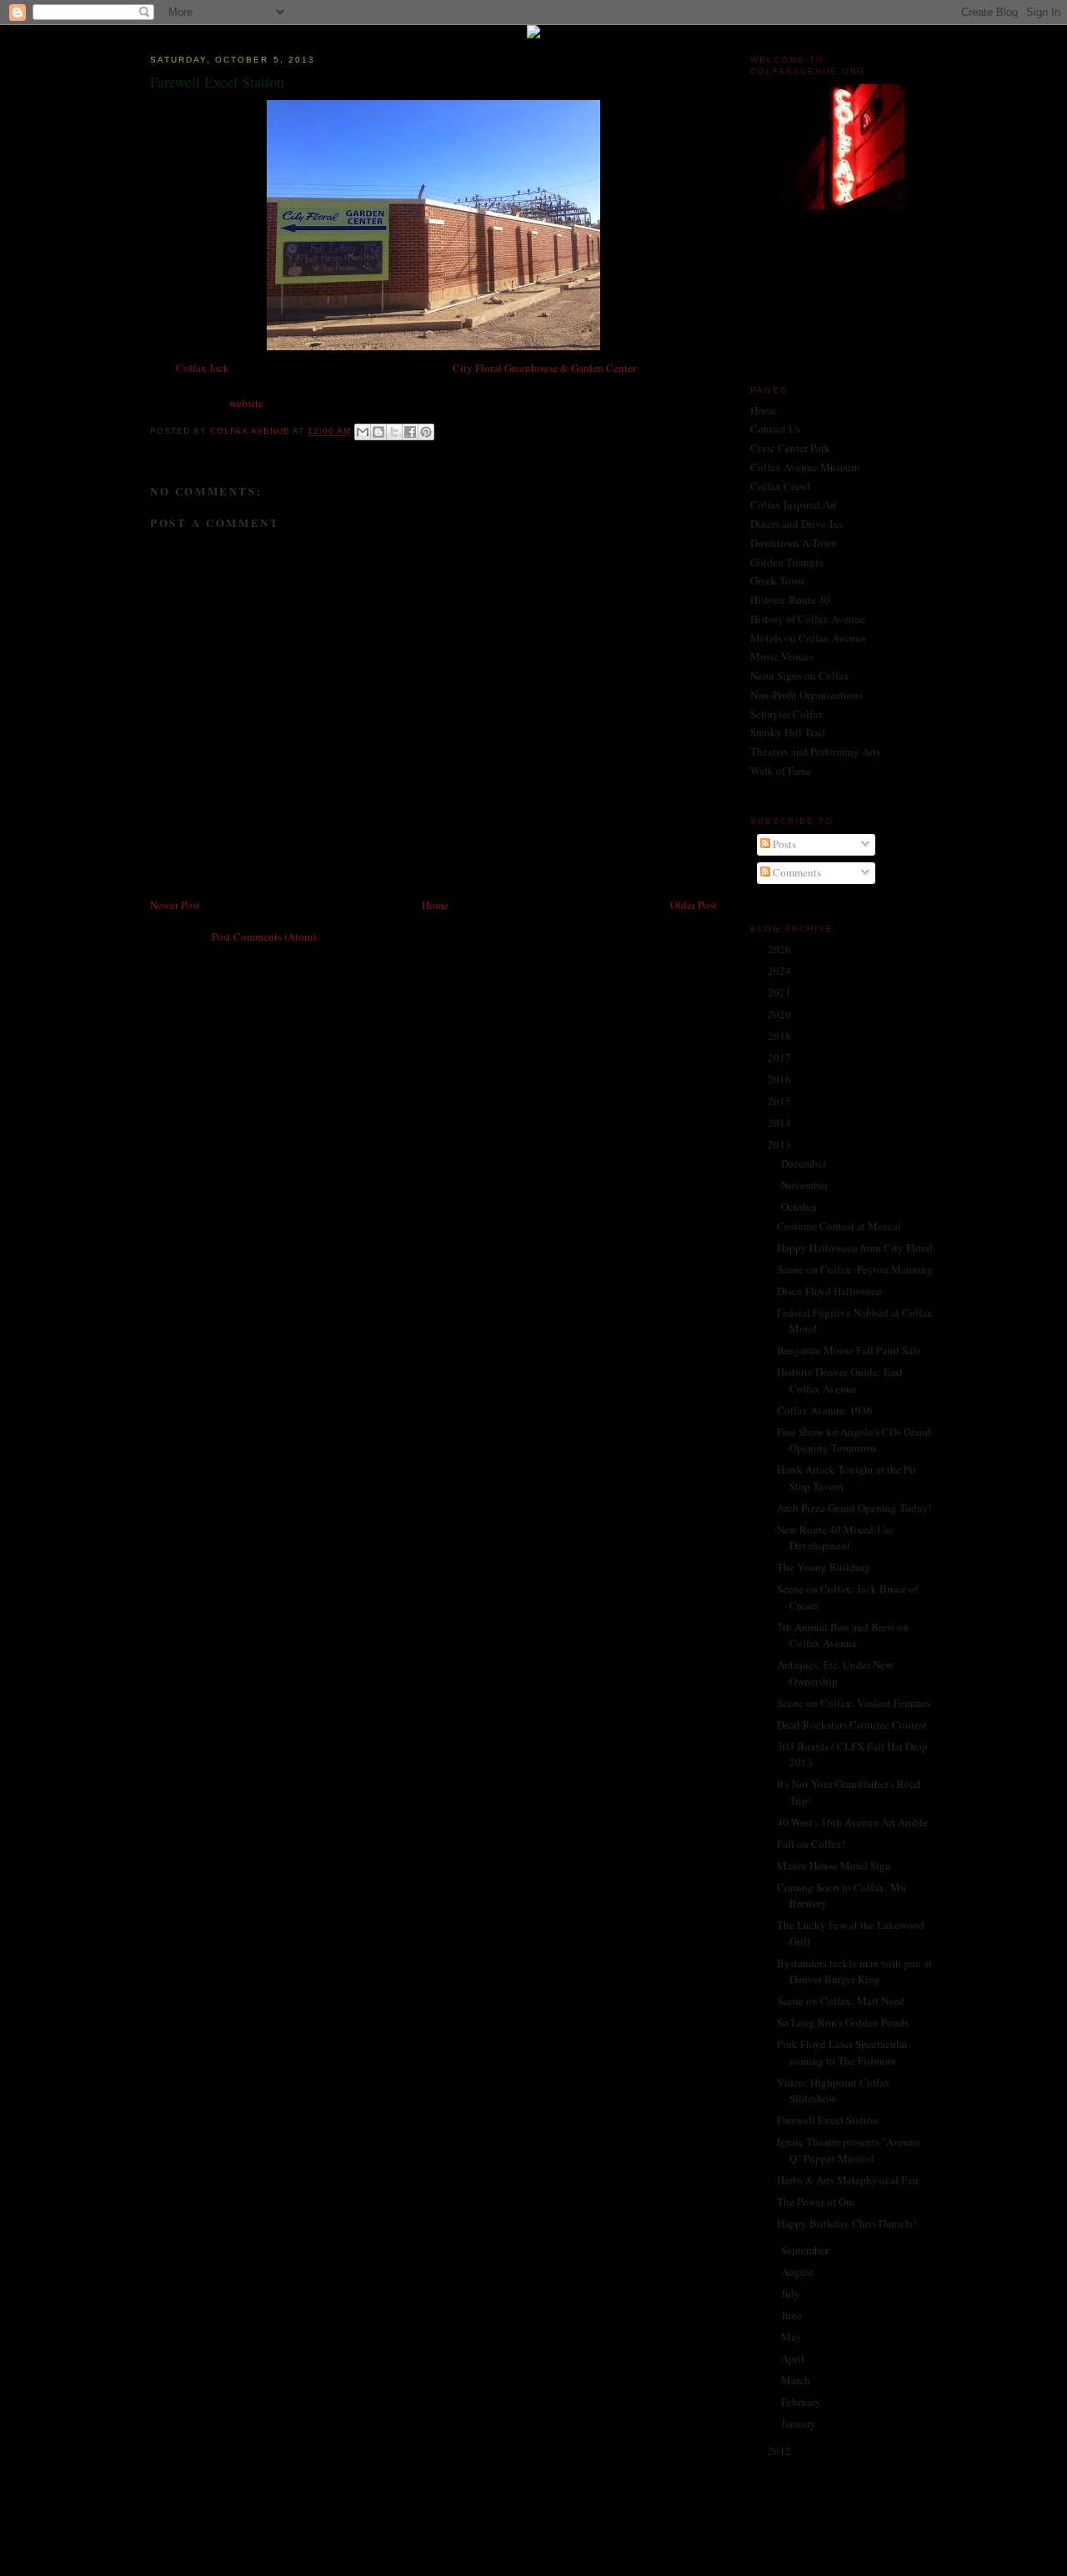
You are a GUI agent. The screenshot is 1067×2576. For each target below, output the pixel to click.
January (800, 2423)
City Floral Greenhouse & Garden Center (544, 368)
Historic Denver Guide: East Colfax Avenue (840, 1380)
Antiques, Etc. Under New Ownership (835, 1673)
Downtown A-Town (794, 543)
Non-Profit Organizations (807, 695)
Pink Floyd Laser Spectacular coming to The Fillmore (842, 2052)
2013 (781, 1144)
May (793, 2337)
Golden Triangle (787, 562)
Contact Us (775, 429)
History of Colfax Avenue (808, 619)
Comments (796, 872)
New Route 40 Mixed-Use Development (835, 1538)
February (802, 2402)
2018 (781, 1036)
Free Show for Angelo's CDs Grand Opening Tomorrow (854, 1440)
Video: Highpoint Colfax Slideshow (834, 2091)
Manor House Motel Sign (834, 1865)
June (793, 2315)
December (805, 1163)
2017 (781, 1057)
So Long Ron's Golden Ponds (843, 2022)
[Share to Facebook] (410, 432)
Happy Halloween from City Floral (855, 1248)
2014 (781, 1122)
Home (435, 905)
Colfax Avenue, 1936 (825, 1410)
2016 (781, 1079)
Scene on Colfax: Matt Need (841, 2001)
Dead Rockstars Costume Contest (852, 1725)
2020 (781, 1014)
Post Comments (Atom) (264, 936)
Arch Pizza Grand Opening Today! (854, 1508)
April (794, 2358)
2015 (781, 1101)
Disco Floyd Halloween (829, 1291)
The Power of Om (816, 2202)
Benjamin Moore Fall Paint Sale (849, 1350)
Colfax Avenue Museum (805, 467)
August (799, 2272)
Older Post (694, 905)
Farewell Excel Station (828, 2120)
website (246, 403)
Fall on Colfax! (811, 1844)
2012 (781, 2451)
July (792, 2293)
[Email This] (363, 432)
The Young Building (824, 1567)
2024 (781, 971)
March (797, 2380)
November (806, 1185)
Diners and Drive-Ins (796, 524)
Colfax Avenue (251, 432)
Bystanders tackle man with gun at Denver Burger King (854, 1971)
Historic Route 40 (790, 600)
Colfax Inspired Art (794, 505)
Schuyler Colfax (787, 714)
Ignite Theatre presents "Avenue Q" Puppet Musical (849, 2150)
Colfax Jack (203, 368)
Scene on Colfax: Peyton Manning (855, 1269)
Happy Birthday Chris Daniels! (847, 2223)
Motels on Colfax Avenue (808, 638)
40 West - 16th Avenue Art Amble (852, 1822)
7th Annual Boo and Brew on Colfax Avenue (843, 1635)
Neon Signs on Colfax (800, 675)
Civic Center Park (790, 448)
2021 (781, 992)
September (806, 2250)
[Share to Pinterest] (426, 432)
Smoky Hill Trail (788, 732)
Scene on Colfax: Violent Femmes (854, 1703)
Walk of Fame (781, 771)
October (800, 1207)
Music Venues (782, 656)
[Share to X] (394, 432)
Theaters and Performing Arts (815, 751)
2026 (781, 949)
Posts (783, 844)
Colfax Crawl (780, 486)
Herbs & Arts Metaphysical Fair (848, 2180)
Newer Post (175, 905)
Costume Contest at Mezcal (839, 1226)
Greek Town (777, 580)
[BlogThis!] (378, 432)
